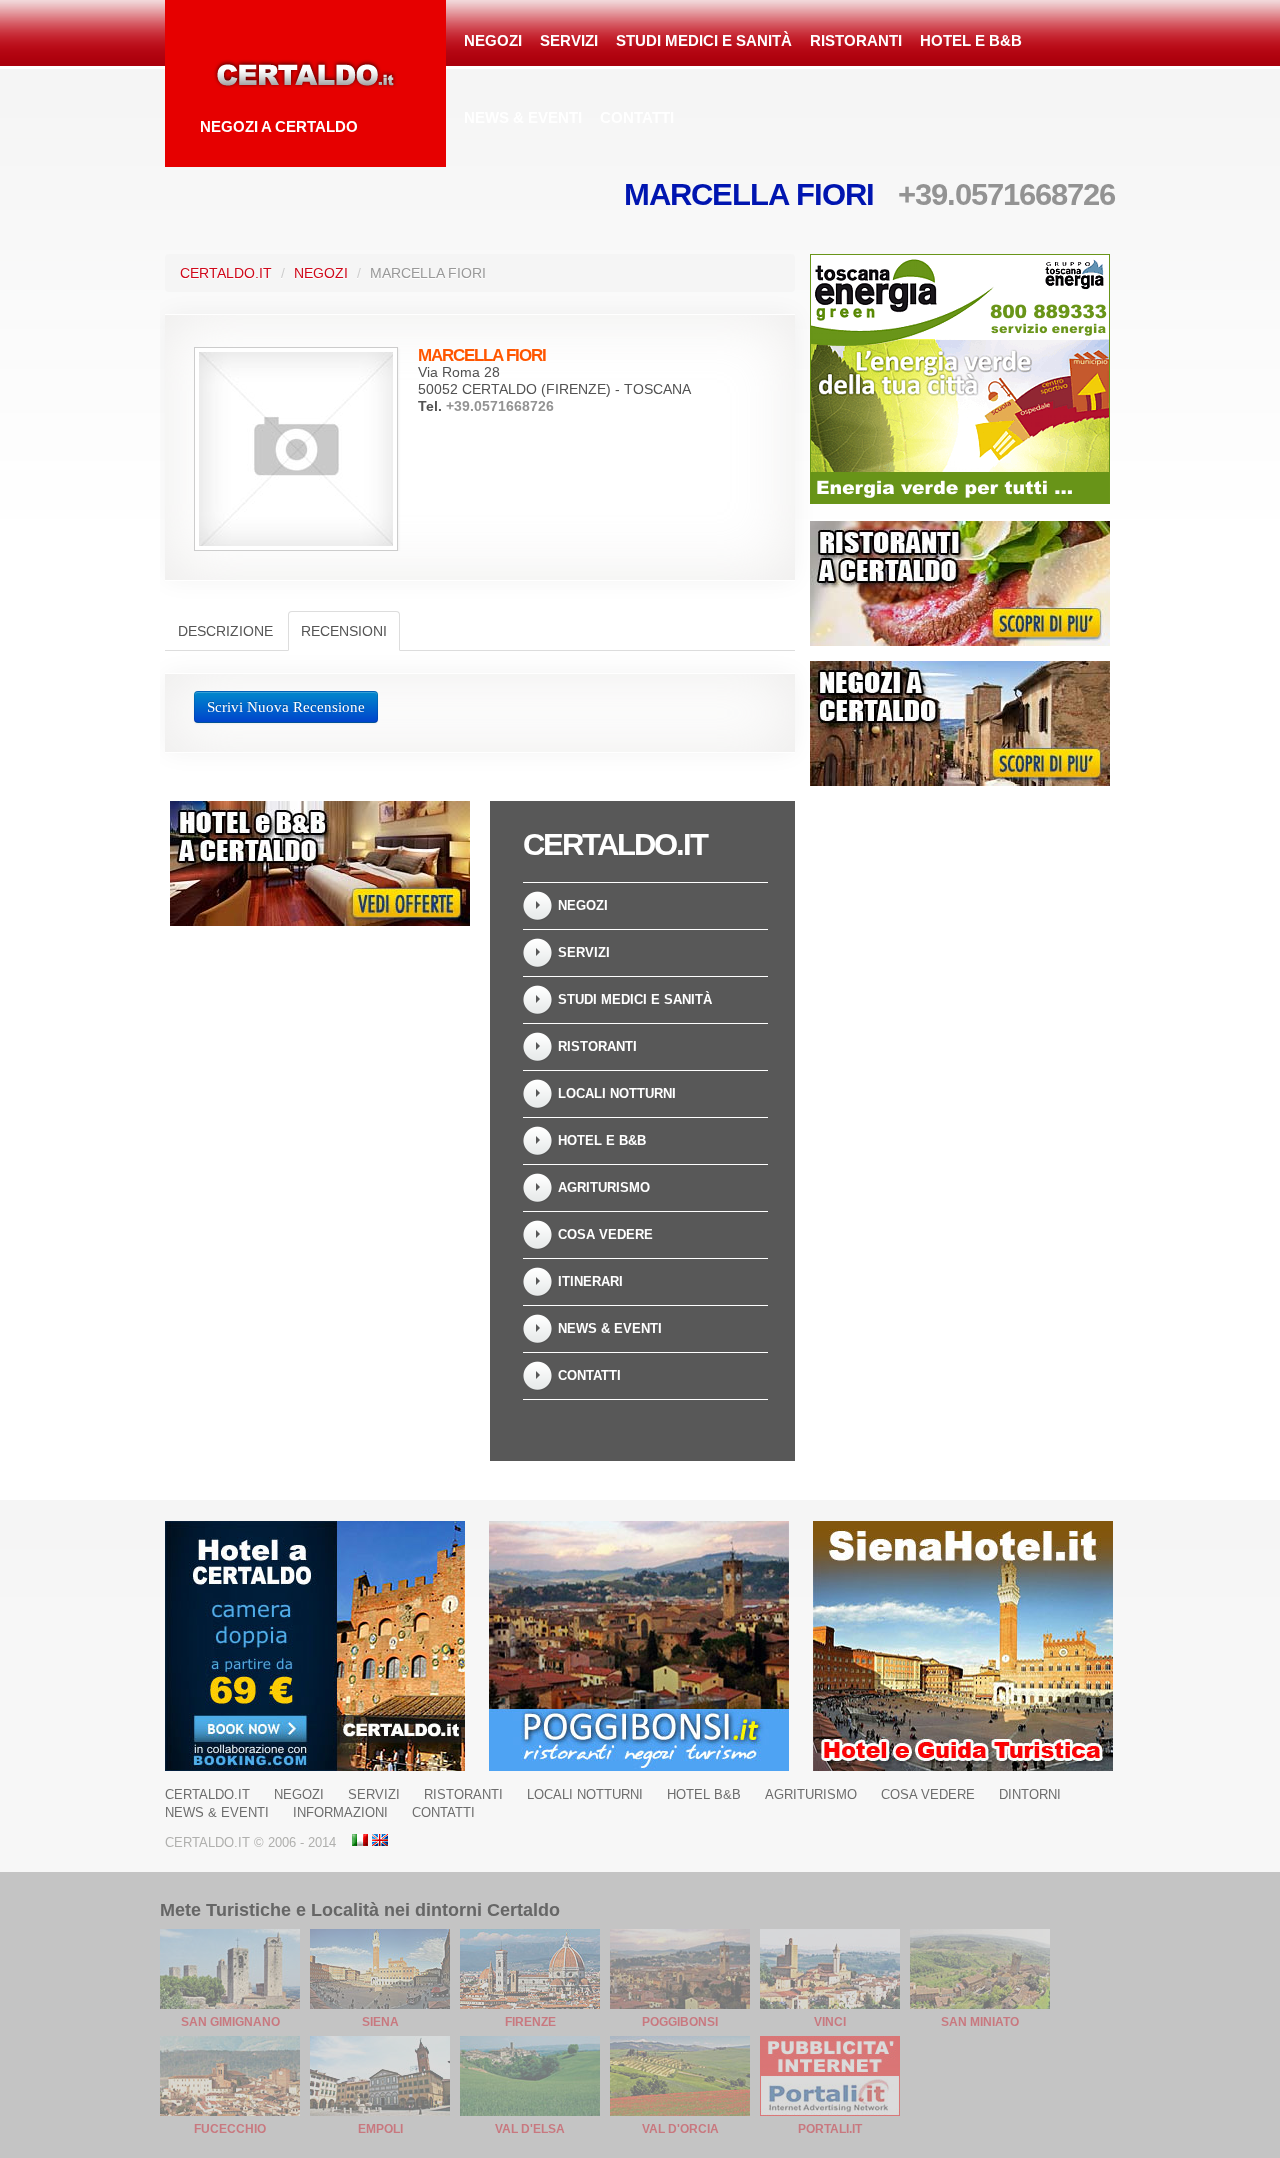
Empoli (380, 2129)
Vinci (830, 2022)
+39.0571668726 (1006, 194)
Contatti (637, 117)
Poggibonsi (680, 2022)
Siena (380, 2022)
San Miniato (980, 2022)
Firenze (530, 2022)
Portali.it (830, 2129)
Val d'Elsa (530, 2129)
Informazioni (340, 1812)
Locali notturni (617, 1093)
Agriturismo (604, 1187)
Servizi (569, 40)
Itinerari (590, 1281)
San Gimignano (230, 2022)
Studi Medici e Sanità (704, 40)
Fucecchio (230, 2129)
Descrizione (225, 631)
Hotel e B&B (971, 40)
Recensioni (344, 631)
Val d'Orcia (680, 2129)
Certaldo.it (226, 273)
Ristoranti (856, 40)
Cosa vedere (605, 1234)
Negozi (493, 40)
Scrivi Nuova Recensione (286, 707)
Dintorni (1030, 1794)
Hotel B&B (704, 1794)
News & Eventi (523, 117)
